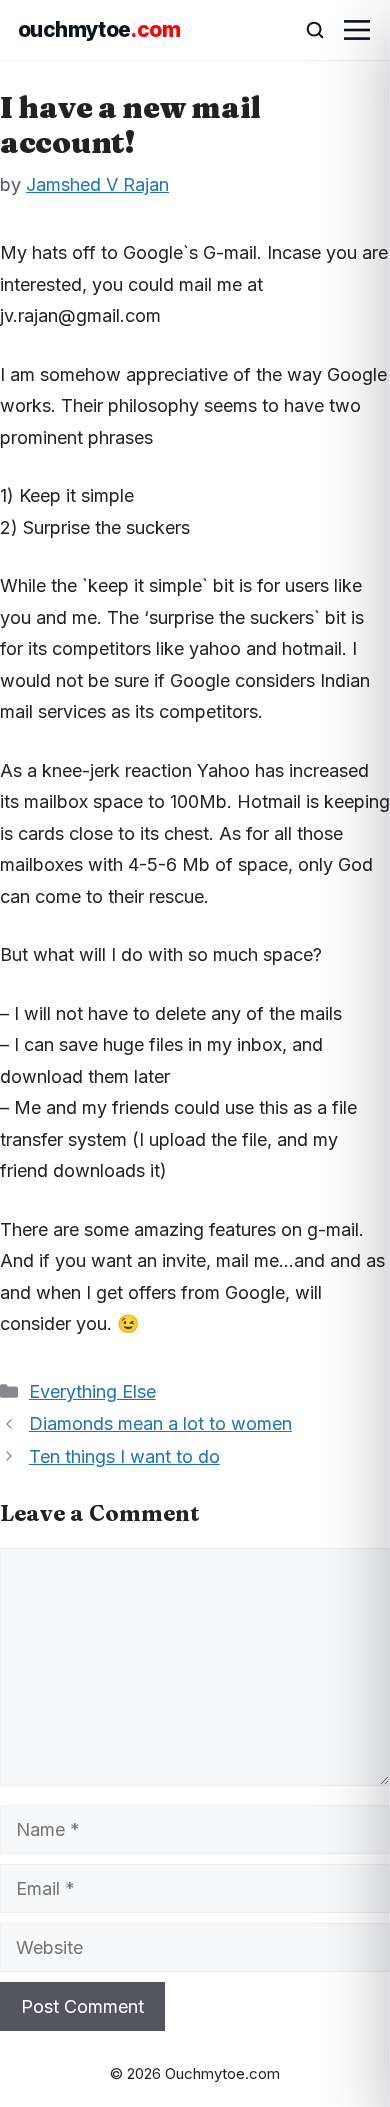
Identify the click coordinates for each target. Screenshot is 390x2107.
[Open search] (306, 30)
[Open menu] (357, 30)
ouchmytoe (99, 29)
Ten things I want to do (124, 1456)
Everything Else (92, 1391)
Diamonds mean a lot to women (160, 1423)
